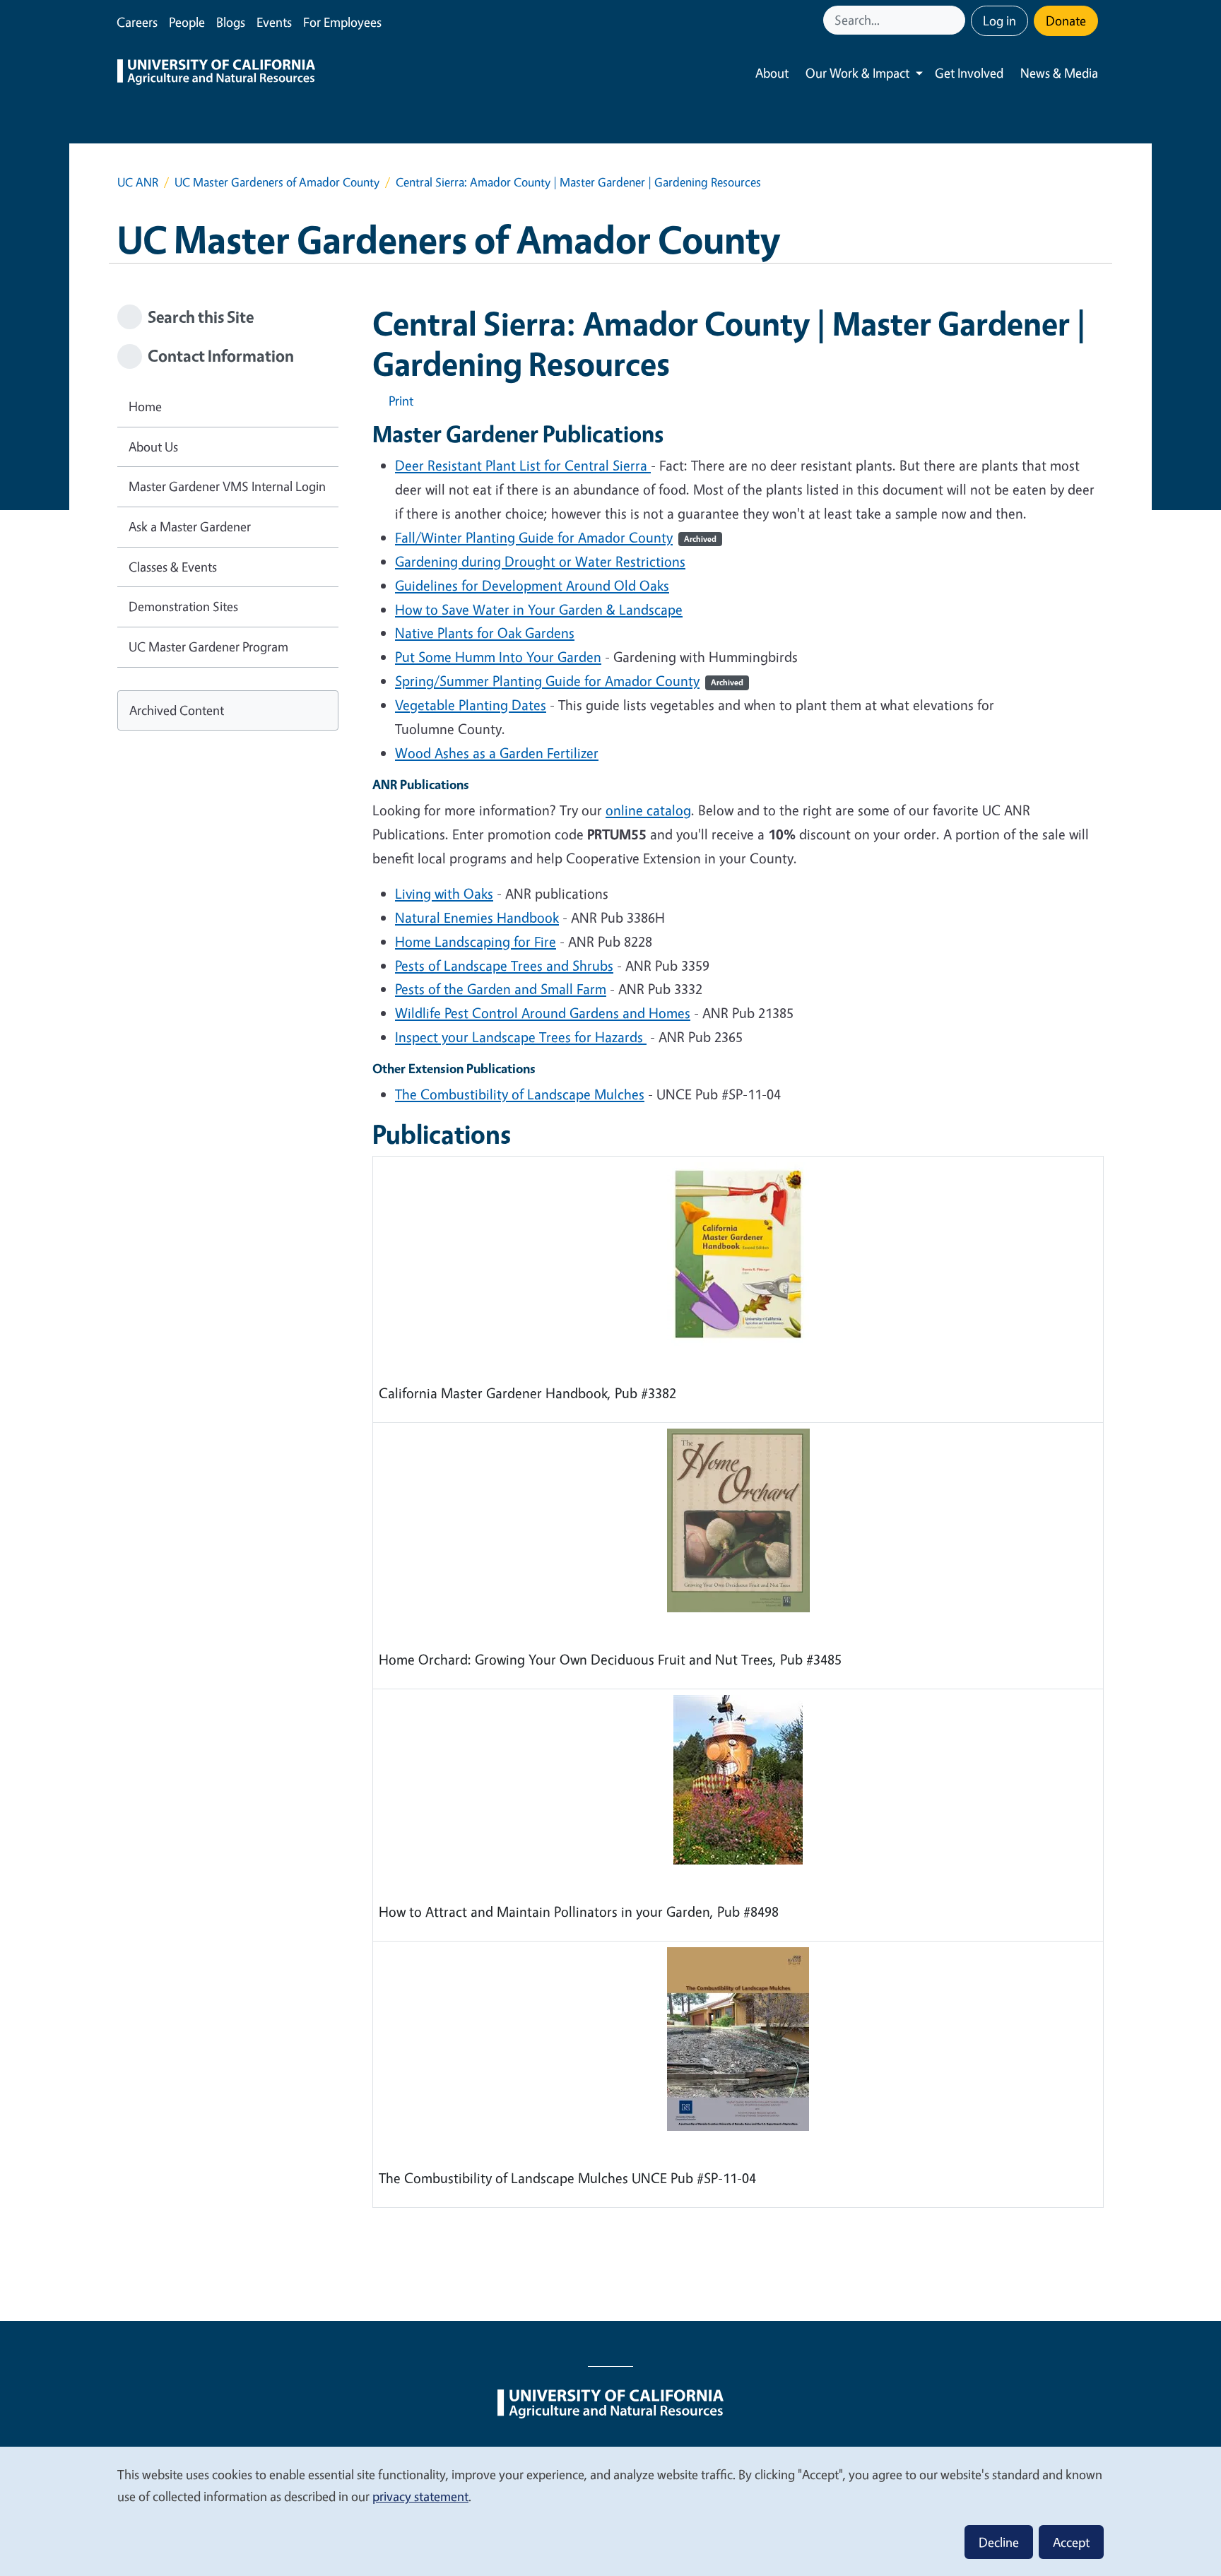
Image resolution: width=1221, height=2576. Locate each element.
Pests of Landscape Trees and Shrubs (504, 965)
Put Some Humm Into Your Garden (498, 657)
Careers (137, 22)
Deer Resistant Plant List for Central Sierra (523, 465)
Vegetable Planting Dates (471, 705)
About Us (153, 447)
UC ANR (138, 182)
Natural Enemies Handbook (477, 917)
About (772, 73)
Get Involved (969, 73)
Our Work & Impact (857, 73)
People (187, 22)
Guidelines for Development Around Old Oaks (532, 585)
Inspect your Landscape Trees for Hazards (521, 1037)
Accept (1071, 2542)
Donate (1066, 20)
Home (145, 406)
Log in (999, 20)
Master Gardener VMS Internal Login (227, 486)
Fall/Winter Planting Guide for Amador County (556, 537)
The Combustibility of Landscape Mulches (520, 1094)
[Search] (956, 20)
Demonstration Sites (183, 606)
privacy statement (420, 2496)
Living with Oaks (444, 893)
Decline (999, 2542)
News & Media (1059, 73)
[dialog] (610, 2511)
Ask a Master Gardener (190, 526)
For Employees (342, 22)
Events (274, 22)
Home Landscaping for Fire (476, 941)
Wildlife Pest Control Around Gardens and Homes (543, 1013)
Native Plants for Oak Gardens (485, 633)
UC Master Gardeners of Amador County (277, 182)
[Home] (216, 73)
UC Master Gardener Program (208, 646)
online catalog (648, 810)
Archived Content (177, 710)
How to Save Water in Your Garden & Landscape (539, 609)
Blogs (231, 22)
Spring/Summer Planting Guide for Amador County (569, 681)
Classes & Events (173, 567)
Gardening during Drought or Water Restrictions (540, 561)
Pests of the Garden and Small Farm (501, 989)
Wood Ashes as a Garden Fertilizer (497, 753)
